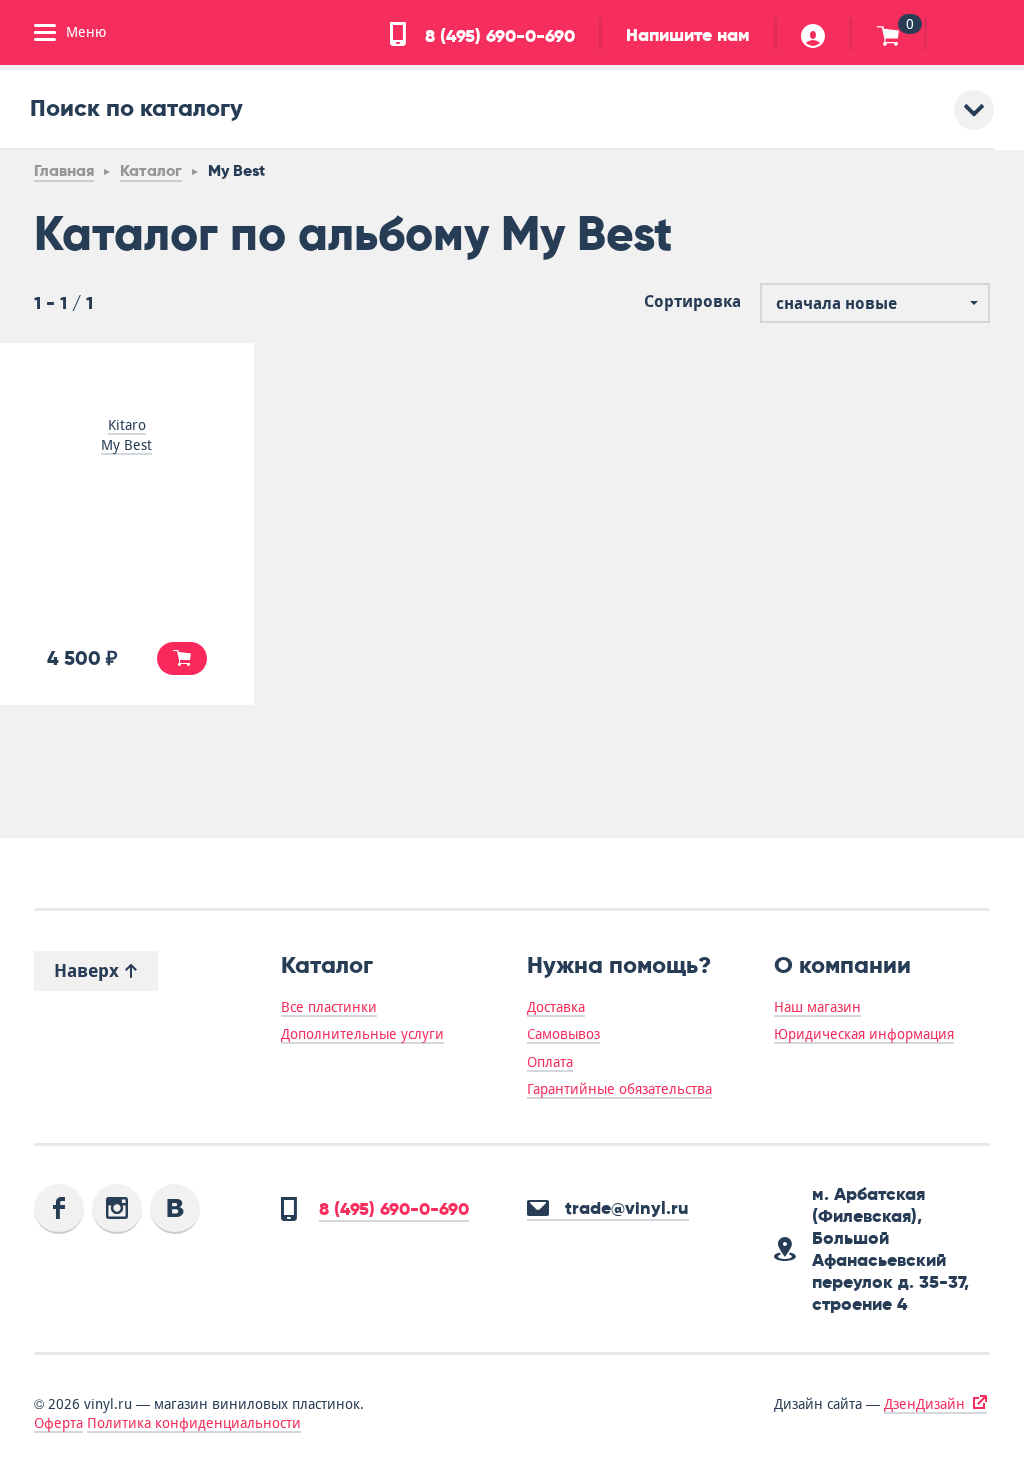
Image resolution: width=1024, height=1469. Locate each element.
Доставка (556, 1007)
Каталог (151, 170)
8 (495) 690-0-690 (497, 36)
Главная (64, 170)
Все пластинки (329, 1007)
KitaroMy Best (126, 435)
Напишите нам (688, 35)
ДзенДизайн (924, 1404)
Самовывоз (563, 1034)
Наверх (89, 970)
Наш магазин (817, 1007)
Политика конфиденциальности (194, 1423)
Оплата (550, 1062)
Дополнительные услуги (362, 1034)
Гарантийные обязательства (619, 1089)
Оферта (58, 1423)
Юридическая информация (864, 1034)
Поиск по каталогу (136, 107)
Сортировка (692, 302)
